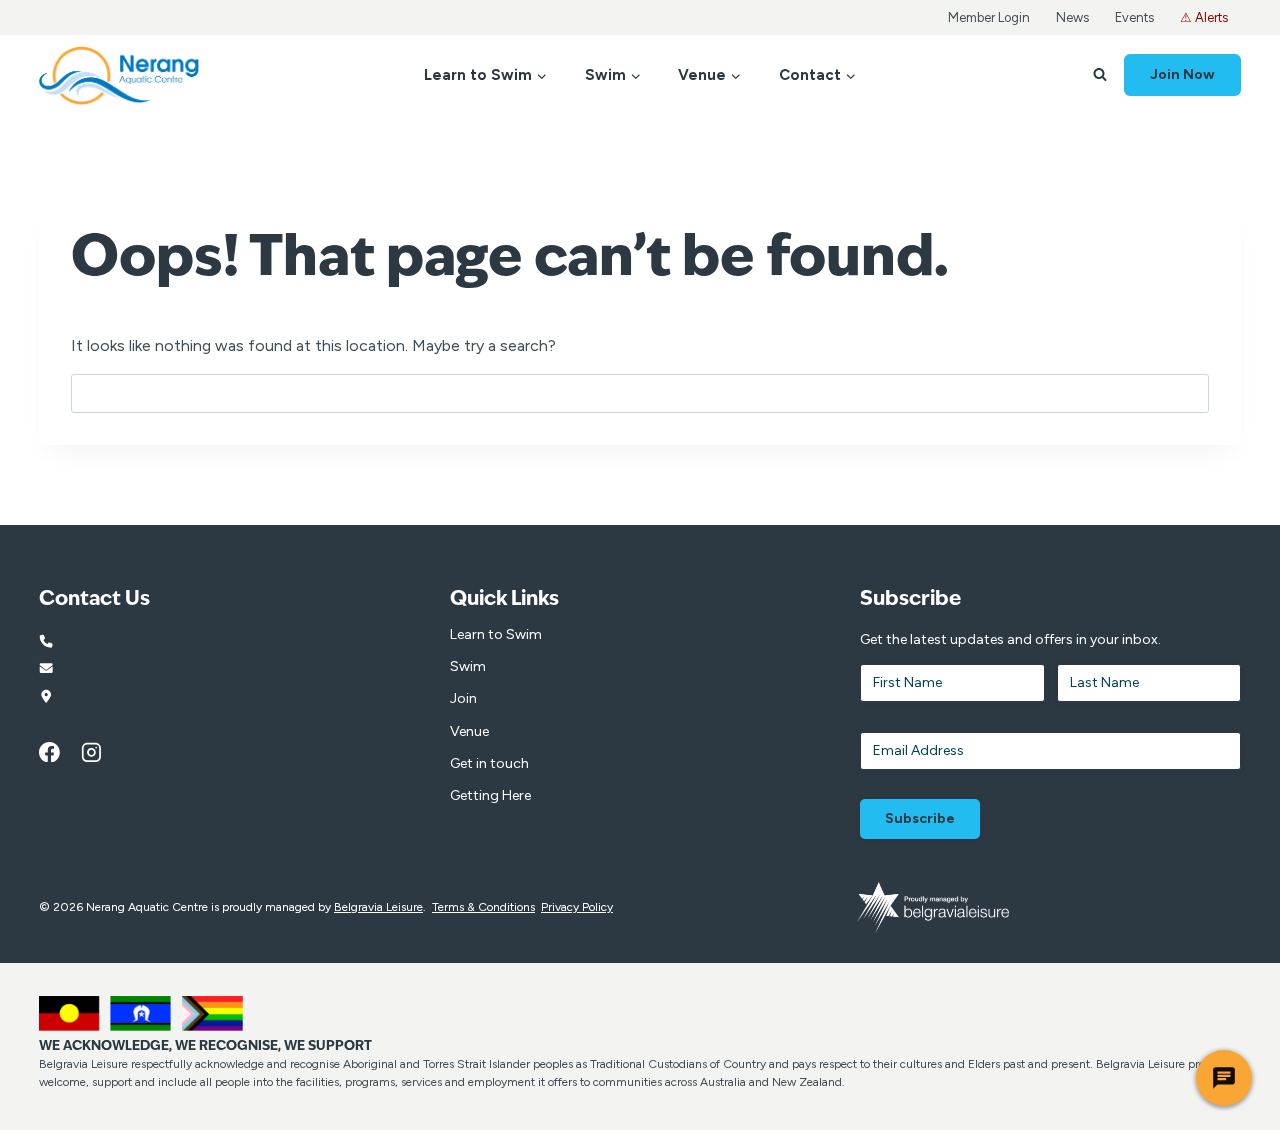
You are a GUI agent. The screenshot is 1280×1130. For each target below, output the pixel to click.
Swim (468, 666)
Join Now (1182, 74)
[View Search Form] (1100, 75)
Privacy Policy (577, 907)
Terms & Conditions (483, 907)
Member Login (989, 17)
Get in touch (489, 763)
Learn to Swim (496, 634)
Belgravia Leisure (378, 907)
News (1072, 17)
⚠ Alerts (1204, 17)
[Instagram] (102, 752)
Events (1134, 17)
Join (463, 698)
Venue (469, 731)
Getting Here (490, 795)
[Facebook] (60, 752)
